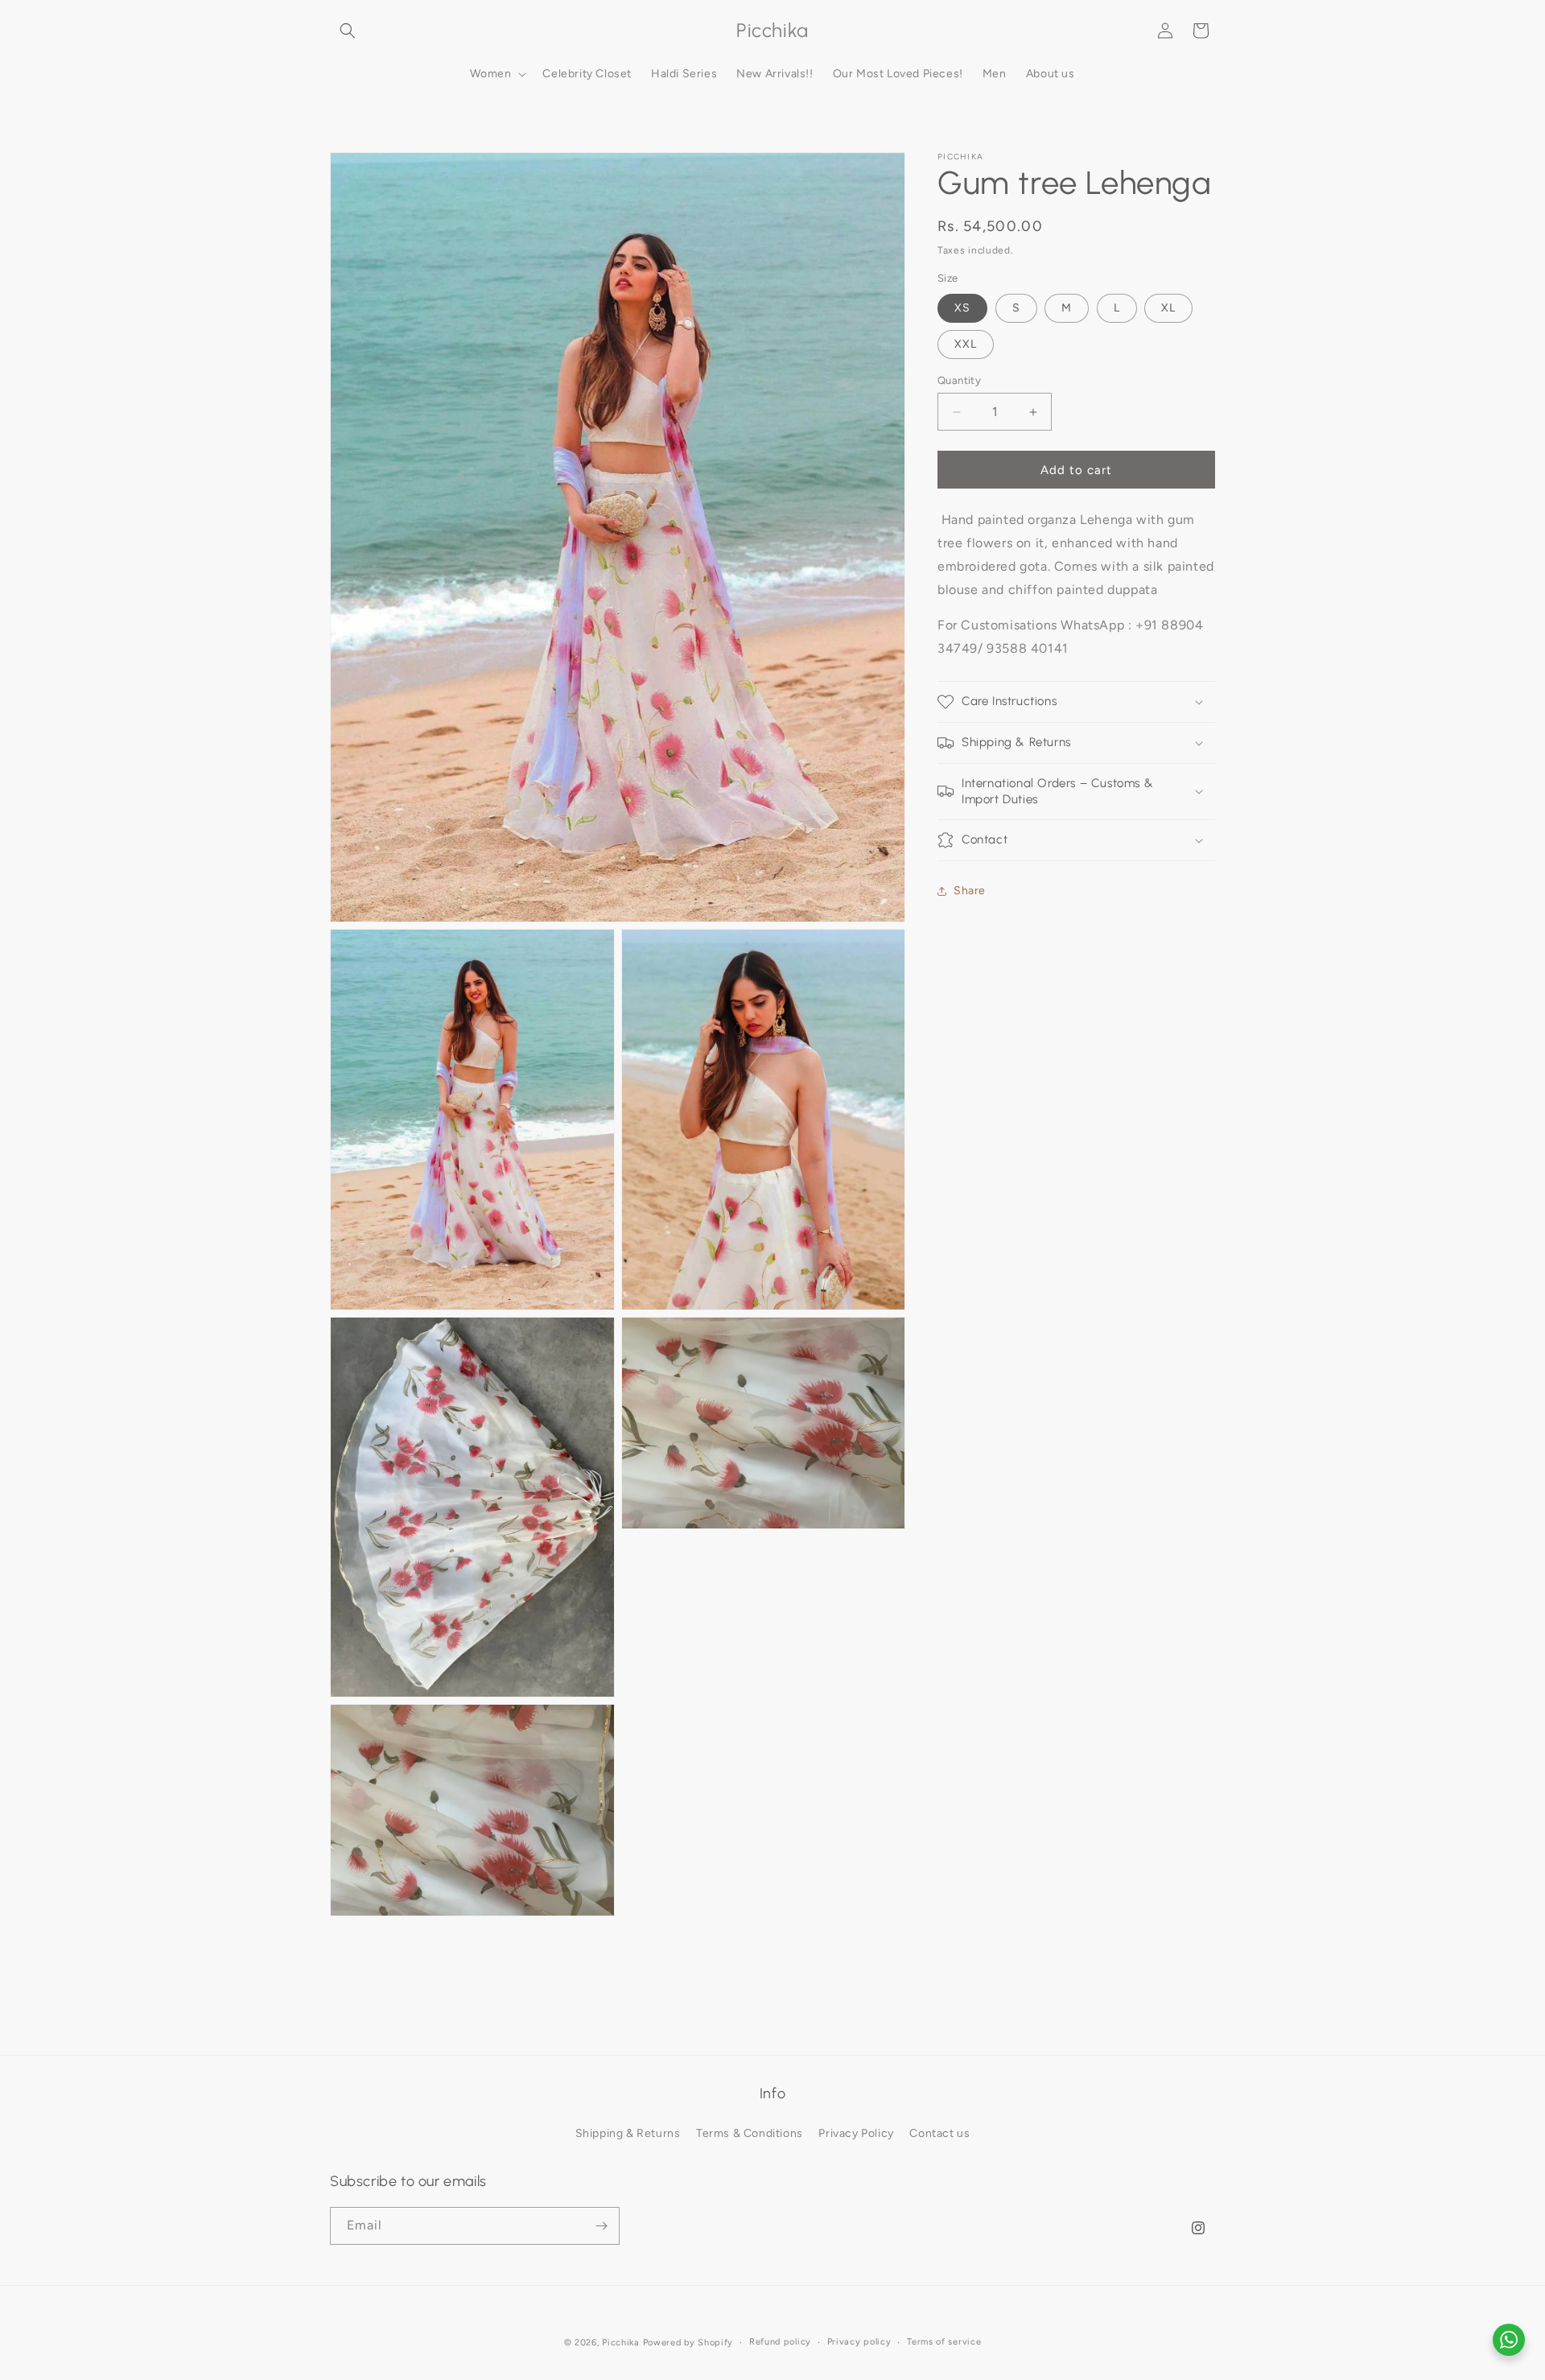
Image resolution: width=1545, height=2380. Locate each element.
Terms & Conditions (750, 2134)
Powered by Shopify (688, 2343)
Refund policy (780, 2342)
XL (1168, 308)
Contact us (939, 2134)
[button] (348, 31)
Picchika (621, 2343)
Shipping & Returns (628, 2134)
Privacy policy (859, 2342)
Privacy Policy (856, 2134)
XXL (966, 344)
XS (962, 308)
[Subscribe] (601, 2226)
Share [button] (970, 891)
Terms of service (944, 2342)
